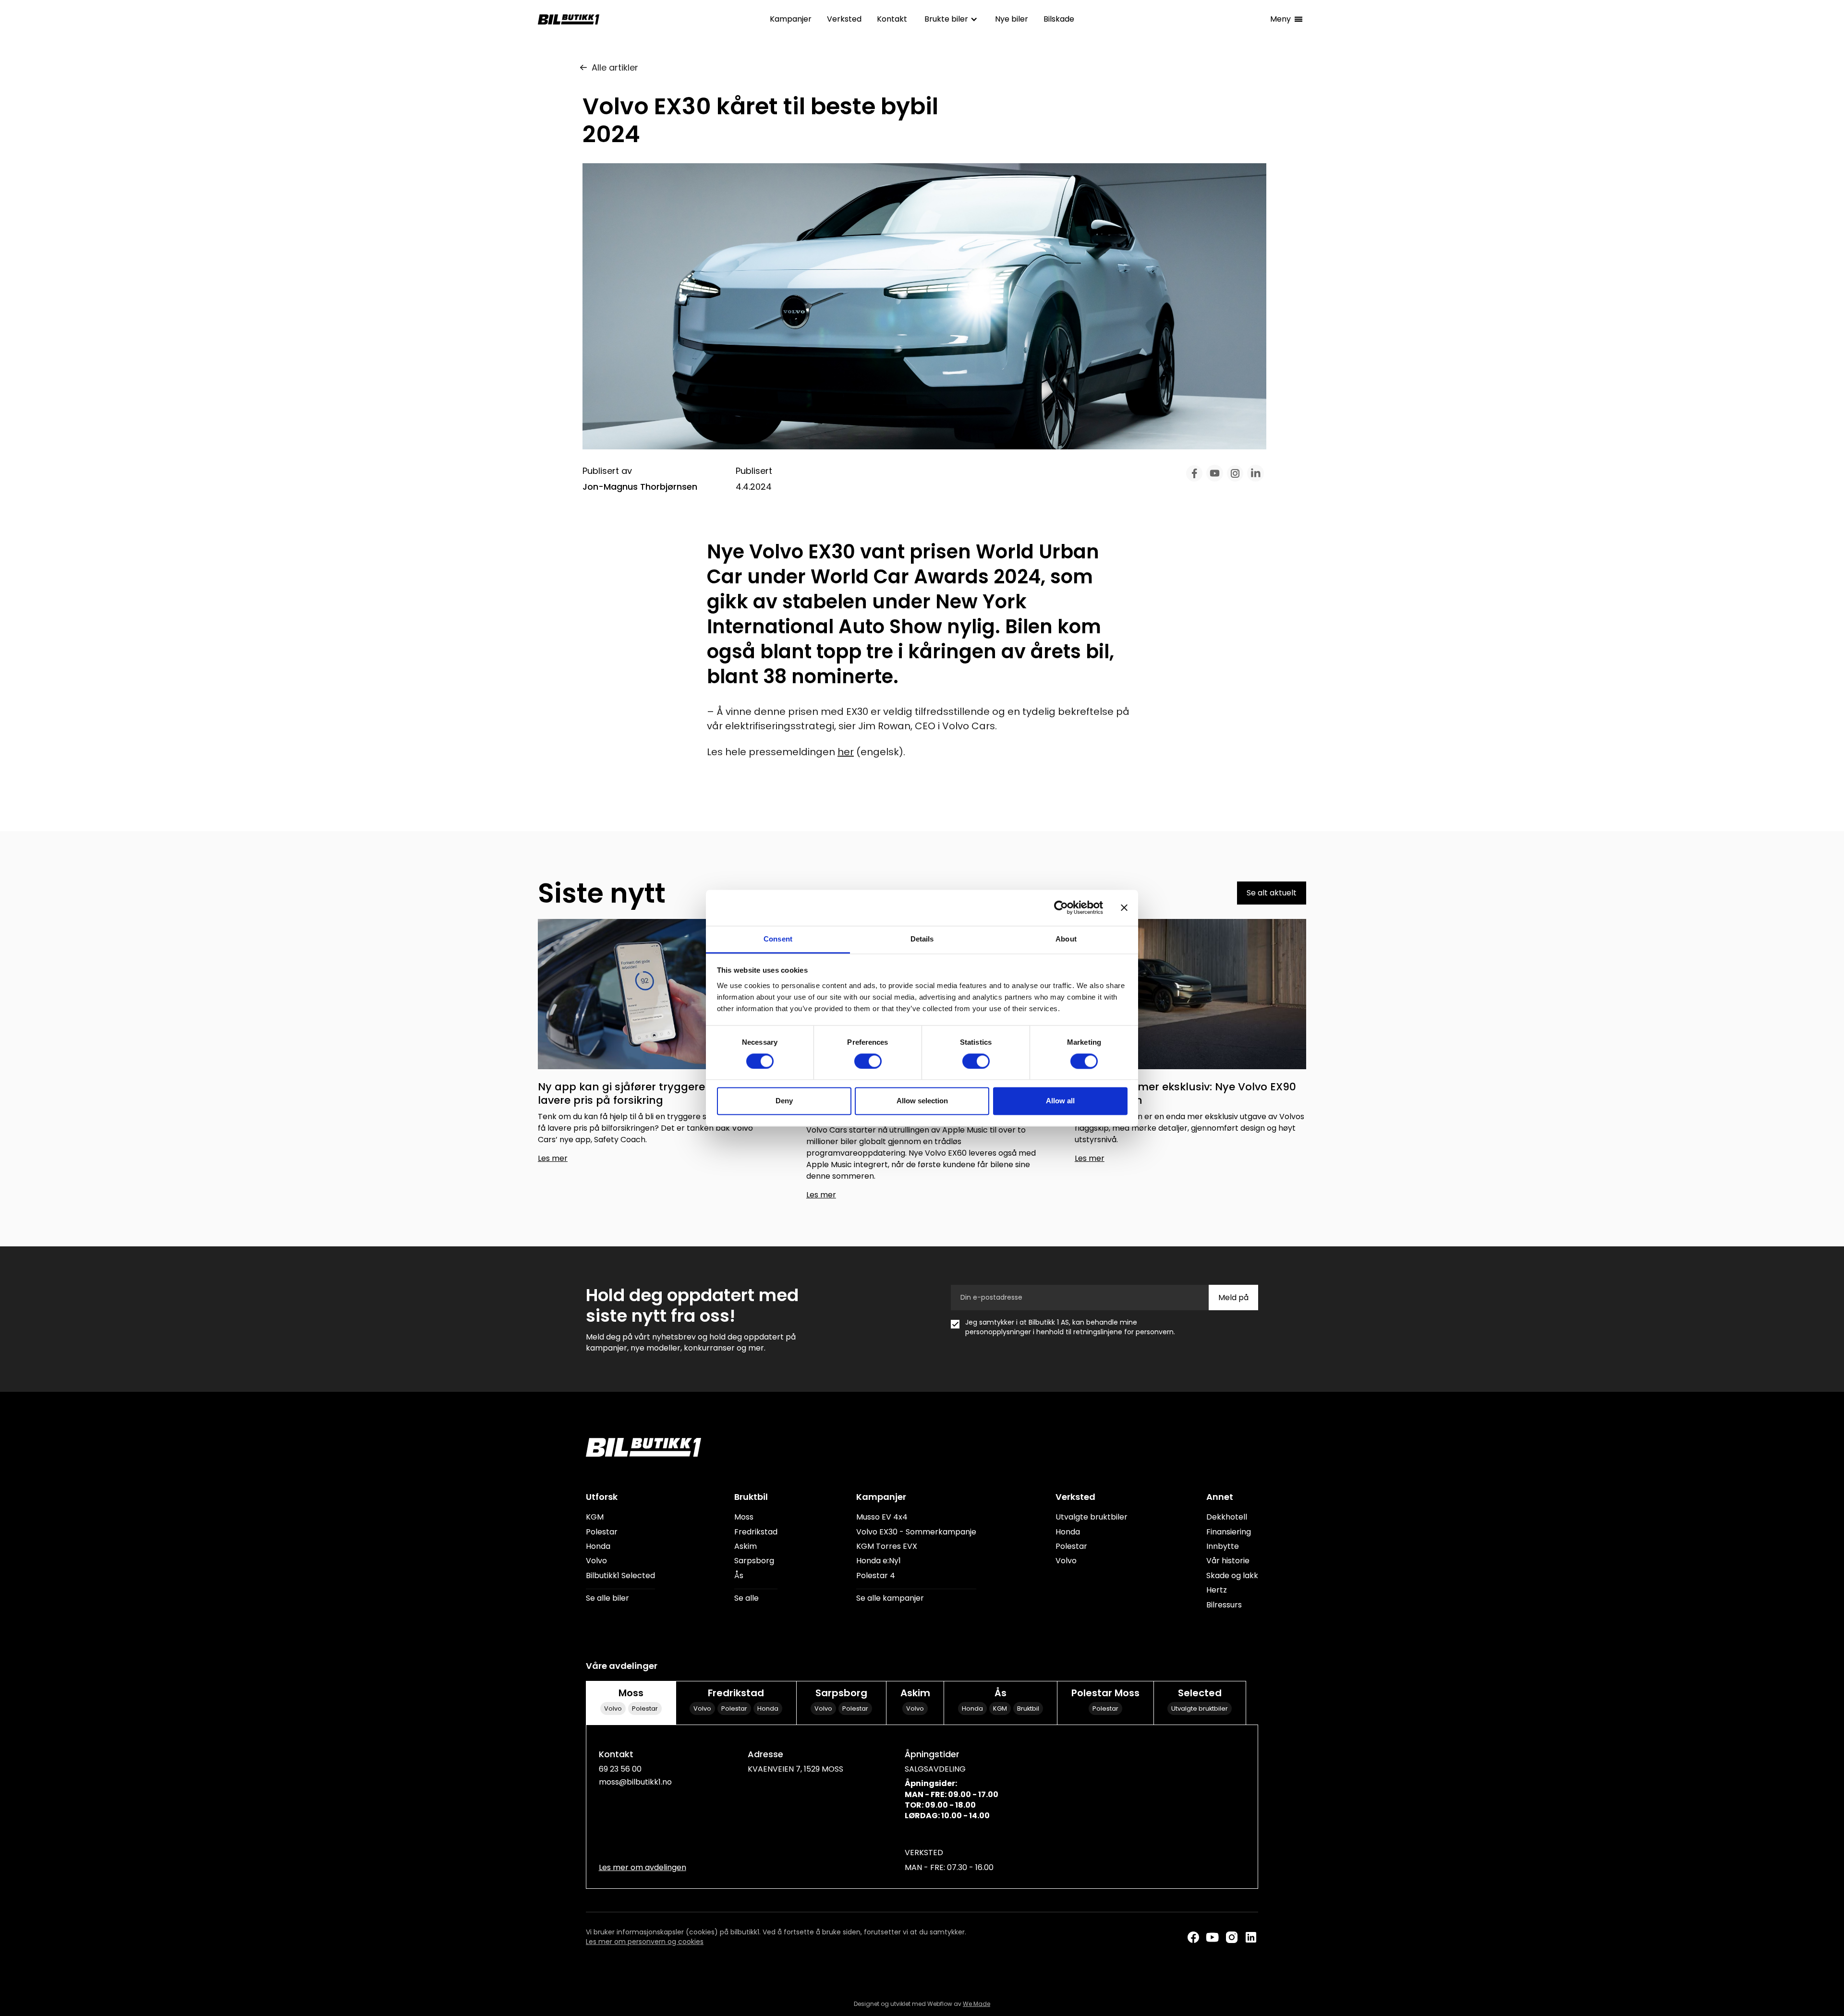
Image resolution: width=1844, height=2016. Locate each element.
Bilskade (1059, 19)
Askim (746, 1546)
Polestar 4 (876, 1576)
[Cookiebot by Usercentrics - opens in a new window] (1061, 907)
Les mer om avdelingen (643, 1868)
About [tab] (1066, 939)
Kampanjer (791, 19)
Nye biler (1012, 19)
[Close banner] (1124, 907)
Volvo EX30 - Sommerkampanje (916, 1532)
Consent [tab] (778, 939)
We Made (977, 2004)
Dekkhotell (1227, 1517)
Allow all (1060, 1101)
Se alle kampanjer (890, 1598)
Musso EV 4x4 (882, 1517)
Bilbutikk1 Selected (620, 1576)
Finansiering (1229, 1532)
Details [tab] (922, 939)
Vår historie (1228, 1561)
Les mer (553, 1158)
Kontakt (892, 19)
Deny (784, 1101)
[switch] (868, 1061)
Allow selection (922, 1101)
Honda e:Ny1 (879, 1561)
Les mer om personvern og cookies (645, 1942)
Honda (598, 1546)
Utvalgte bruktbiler (1092, 1517)
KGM (595, 1517)
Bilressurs (1224, 1605)
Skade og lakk (1232, 1576)
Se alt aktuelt (1272, 893)
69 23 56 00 (620, 1769)
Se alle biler (607, 1598)
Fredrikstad (756, 1532)
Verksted (844, 19)
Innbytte (1223, 1546)
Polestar (602, 1532)
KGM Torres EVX (887, 1546)
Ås (739, 1576)
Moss (744, 1517)
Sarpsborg (754, 1561)
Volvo (596, 1561)
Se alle (746, 1598)
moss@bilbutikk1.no (635, 1782)
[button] (951, 19)
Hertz (1217, 1590)
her (846, 752)
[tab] (631, 1702)
